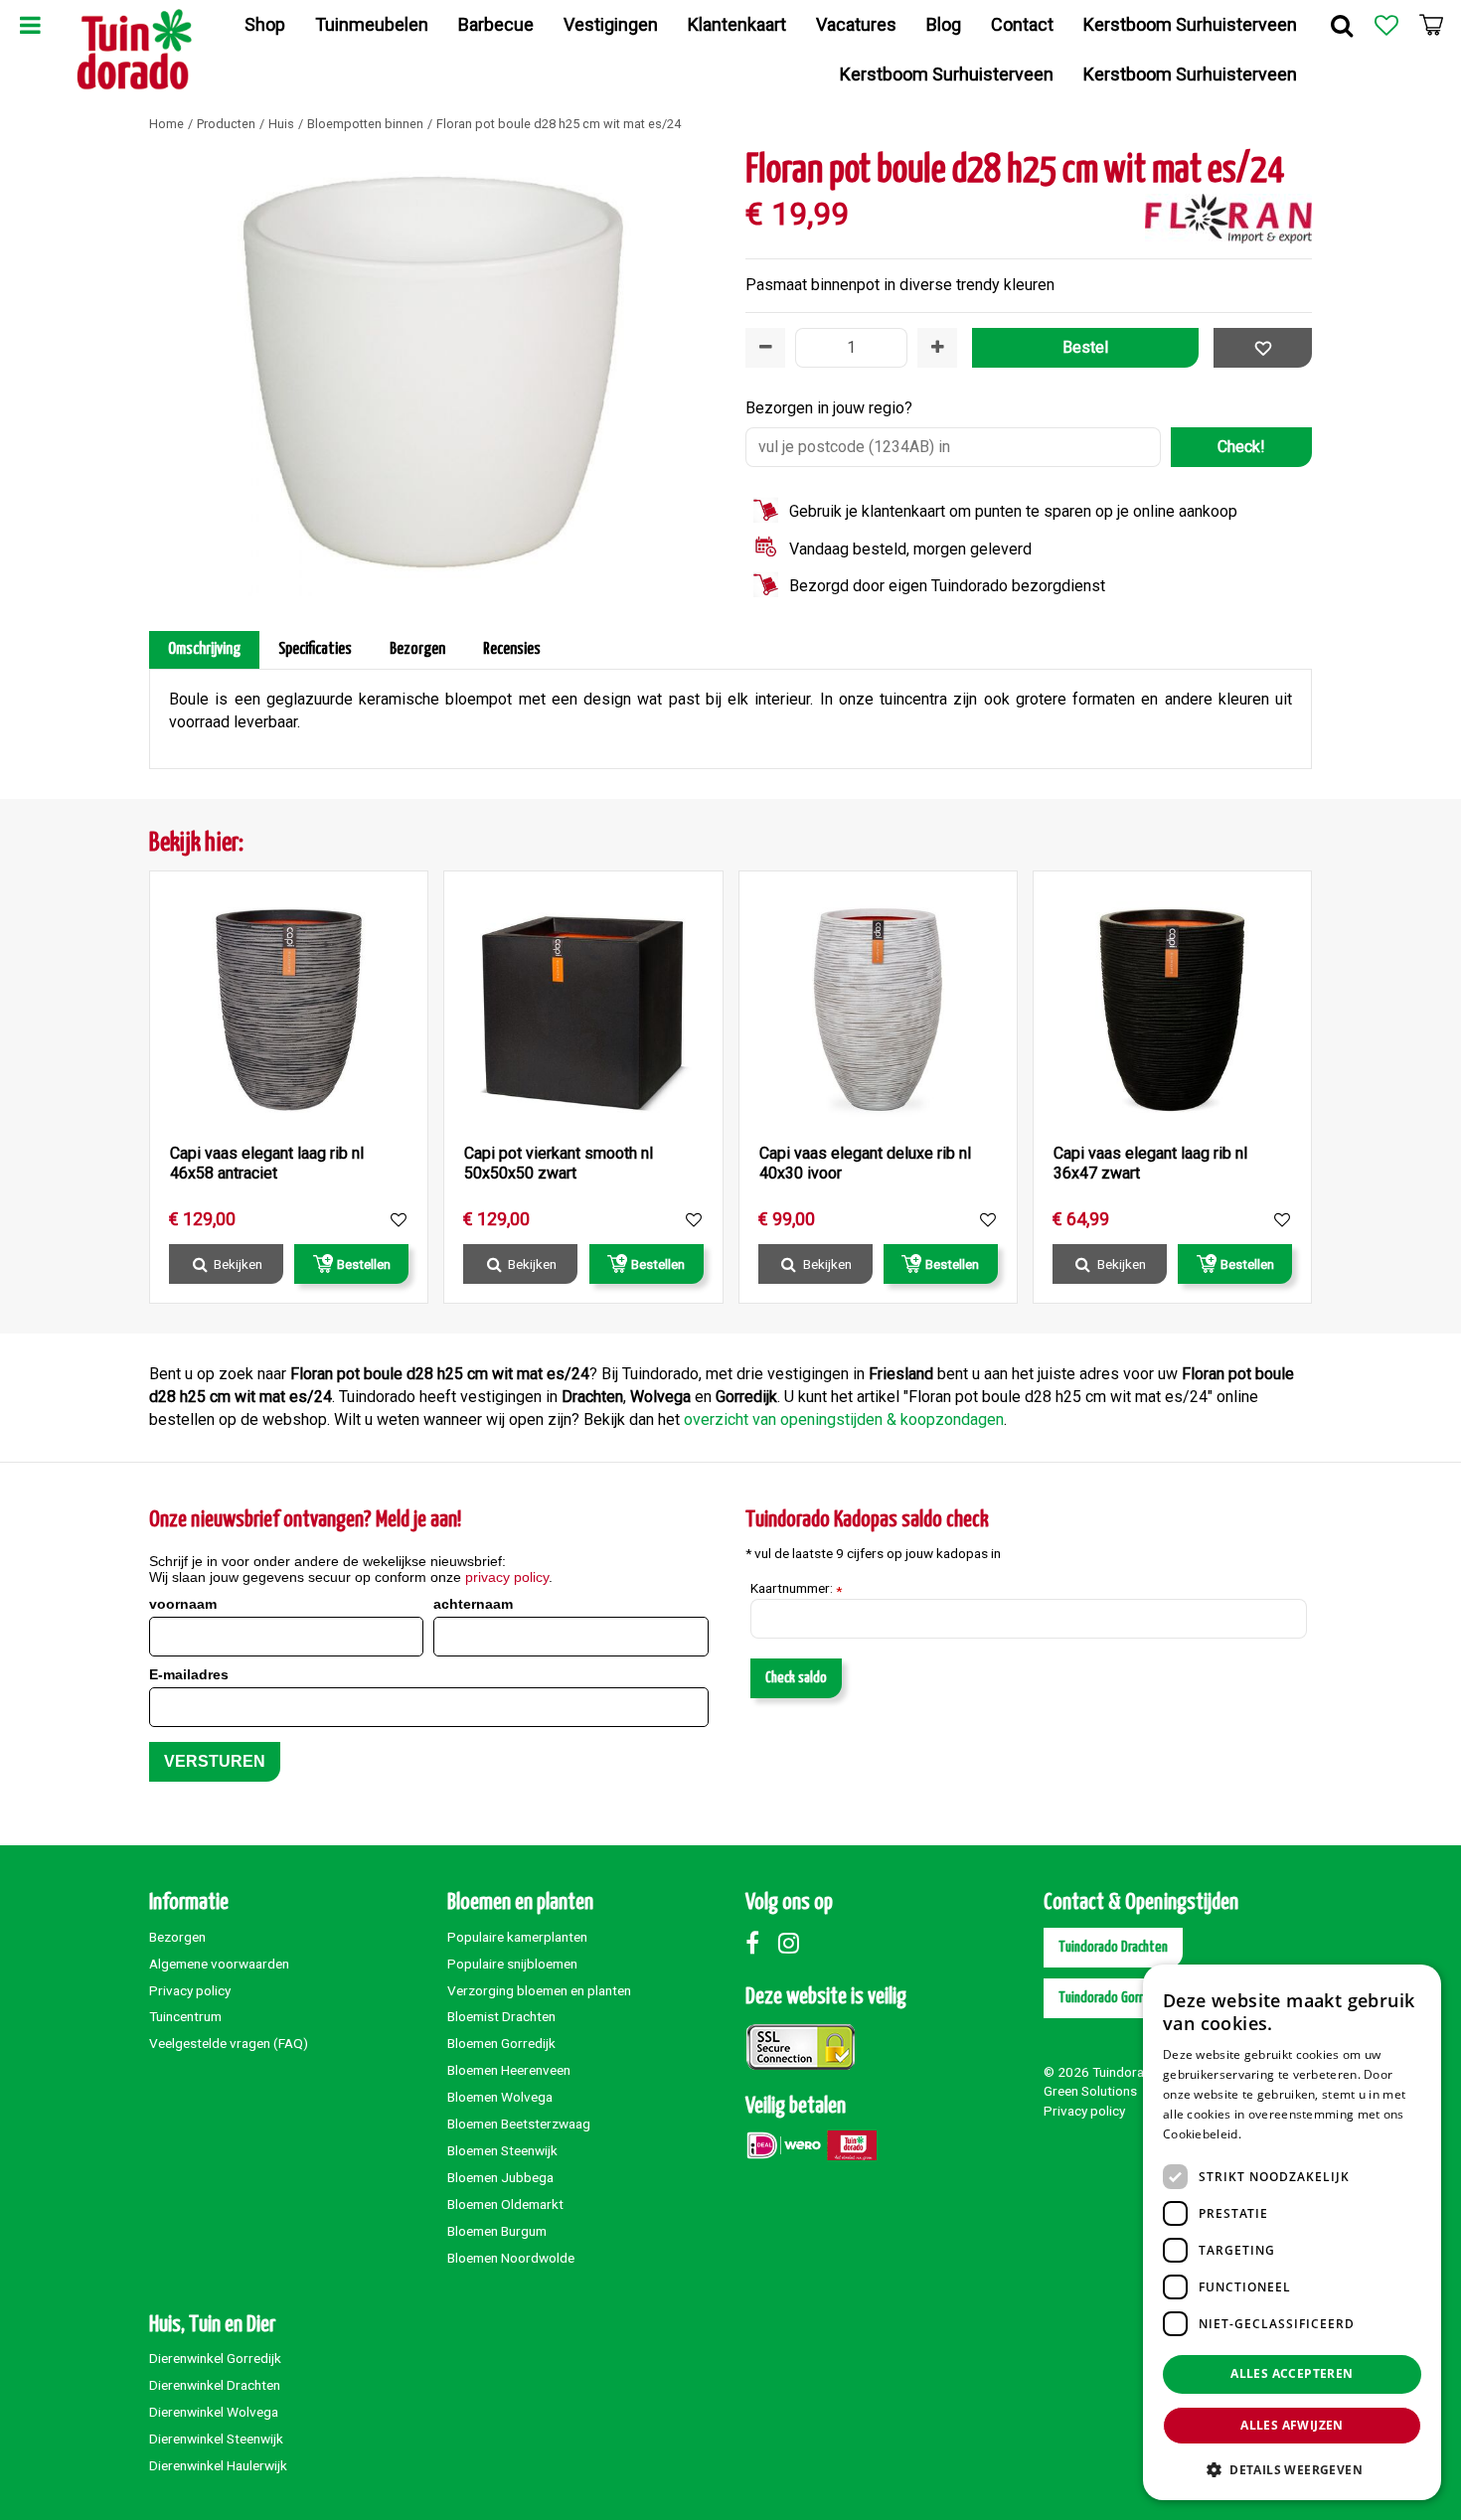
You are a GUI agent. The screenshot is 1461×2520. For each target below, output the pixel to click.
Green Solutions (1090, 2091)
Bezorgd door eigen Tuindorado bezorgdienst (947, 586)
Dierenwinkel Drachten (215, 2385)
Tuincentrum (185, 2016)
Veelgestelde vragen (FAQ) (229, 2043)
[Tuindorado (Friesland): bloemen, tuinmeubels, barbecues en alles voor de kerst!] (135, 50)
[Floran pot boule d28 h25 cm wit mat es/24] (432, 373)
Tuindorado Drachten (1113, 1947)
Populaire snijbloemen (512, 1964)
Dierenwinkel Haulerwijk (218, 2465)
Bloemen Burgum (497, 2231)
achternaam (473, 1604)
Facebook (760, 1943)
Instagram (793, 1943)
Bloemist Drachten (501, 2016)
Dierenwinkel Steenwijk (216, 2439)
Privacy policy (190, 1990)
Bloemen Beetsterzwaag (519, 2124)
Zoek (1342, 25)
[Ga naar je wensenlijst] (1386, 25)
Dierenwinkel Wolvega (214, 2412)
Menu (30, 25)
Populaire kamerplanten (517, 1937)
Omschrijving (204, 649)
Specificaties (315, 649)
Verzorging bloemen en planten (539, 1990)
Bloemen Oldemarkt (505, 2204)
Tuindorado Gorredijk (1114, 1998)
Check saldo (796, 1678)
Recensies (512, 649)
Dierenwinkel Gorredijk (215, 2358)
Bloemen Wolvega (500, 2097)
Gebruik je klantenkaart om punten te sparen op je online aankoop (1013, 511)
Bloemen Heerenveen (509, 2070)
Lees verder (1279, 2134)
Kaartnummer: (796, 1589)
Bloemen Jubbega (500, 2177)
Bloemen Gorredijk (501, 2043)
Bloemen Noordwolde (511, 2258)
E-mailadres (189, 1674)
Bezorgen (417, 649)
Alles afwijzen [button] (1292, 2425)
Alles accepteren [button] (1292, 2373)
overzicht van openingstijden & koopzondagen (844, 1419)
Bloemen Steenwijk (502, 2150)
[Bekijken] (1431, 25)
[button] (1292, 2469)
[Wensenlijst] (1386, 25)
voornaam (183, 1604)
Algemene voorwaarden (219, 1964)
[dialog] (1292, 2232)
